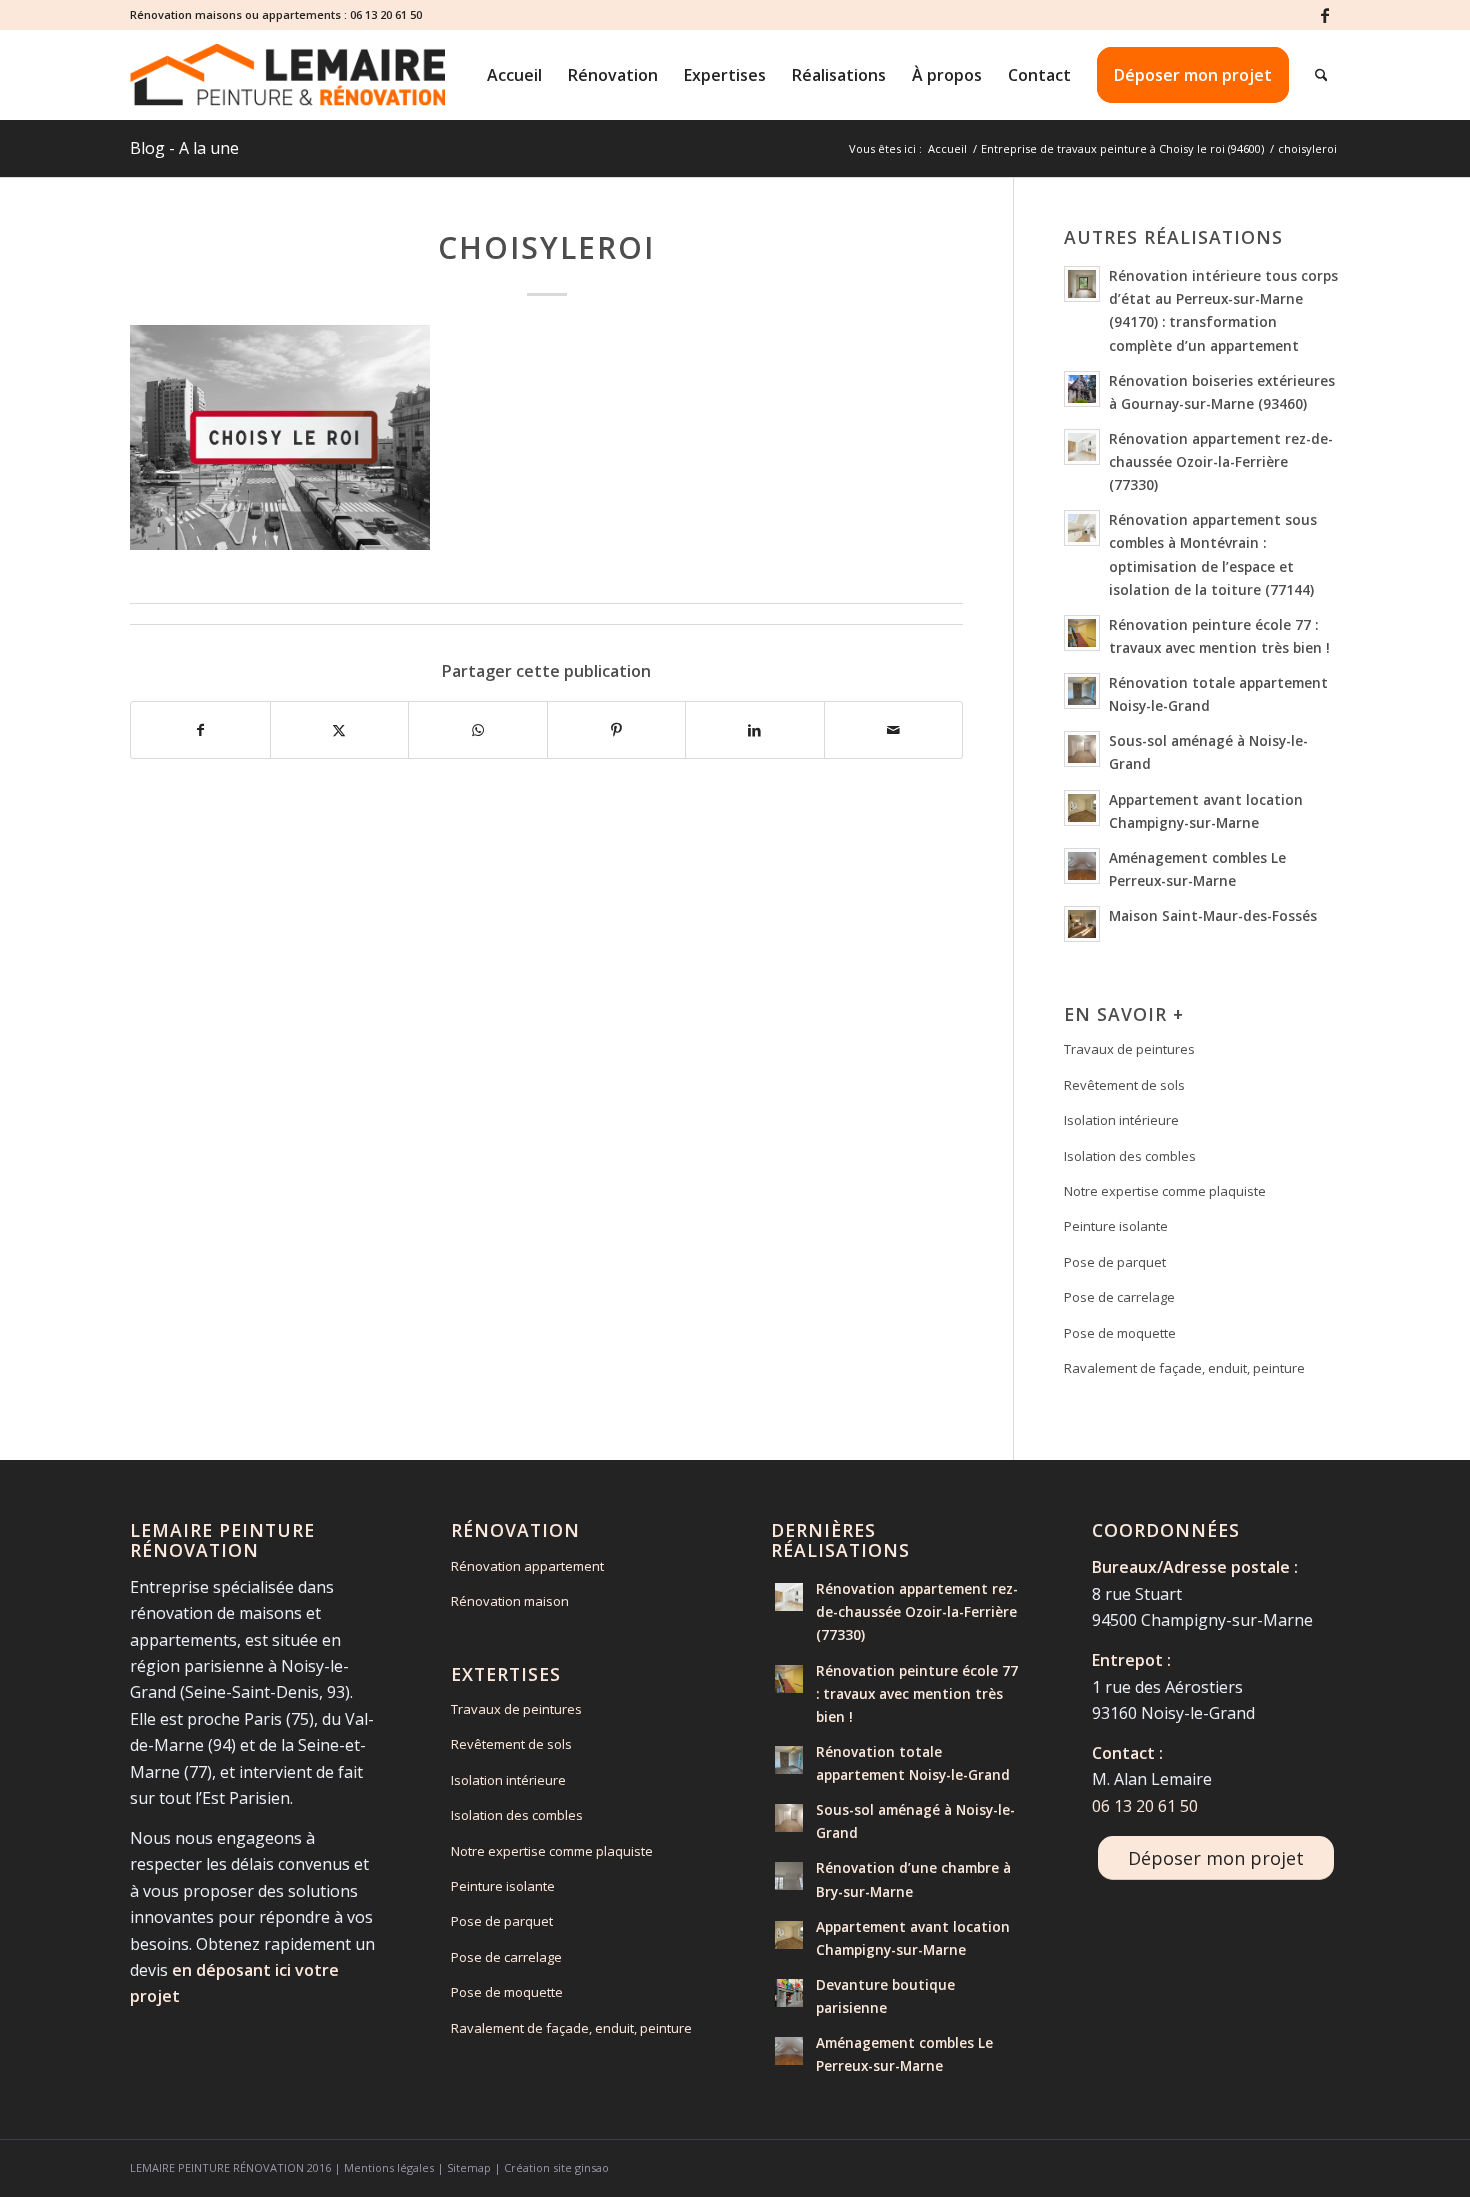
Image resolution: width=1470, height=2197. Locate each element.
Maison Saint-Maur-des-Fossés (1213, 915)
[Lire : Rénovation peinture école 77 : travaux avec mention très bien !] (1082, 633)
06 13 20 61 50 (386, 14)
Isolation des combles (1130, 1156)
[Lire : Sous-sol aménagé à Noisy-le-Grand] (1082, 749)
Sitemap (469, 2167)
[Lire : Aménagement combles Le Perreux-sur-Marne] (1082, 866)
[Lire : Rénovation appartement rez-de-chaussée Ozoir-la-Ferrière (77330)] (1082, 447)
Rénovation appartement (527, 1566)
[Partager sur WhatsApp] (478, 730)
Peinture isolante (1116, 1226)
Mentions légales (389, 2167)
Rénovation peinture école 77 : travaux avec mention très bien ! (917, 1693)
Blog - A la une (184, 148)
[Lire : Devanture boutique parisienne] (789, 1993)
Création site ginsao (556, 2167)
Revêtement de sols (1124, 1085)
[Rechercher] (1321, 75)
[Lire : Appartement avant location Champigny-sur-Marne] (1082, 808)
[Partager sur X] (340, 730)
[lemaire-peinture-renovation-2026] (287, 75)
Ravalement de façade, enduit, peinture (1184, 1368)
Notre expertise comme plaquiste (1165, 1191)
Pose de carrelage (1119, 1297)
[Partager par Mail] (894, 730)
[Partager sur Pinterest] (617, 730)
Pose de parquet (1115, 1262)
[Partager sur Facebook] (200, 730)
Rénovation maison (510, 1601)
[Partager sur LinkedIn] (755, 730)
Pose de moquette (1120, 1333)
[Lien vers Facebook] (1325, 15)
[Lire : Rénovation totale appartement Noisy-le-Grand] (1082, 691)
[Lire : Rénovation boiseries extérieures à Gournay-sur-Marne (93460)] (1082, 389)
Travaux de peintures (1129, 1049)
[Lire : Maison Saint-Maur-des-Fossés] (1082, 924)
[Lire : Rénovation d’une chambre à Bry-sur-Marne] (789, 1876)
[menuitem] (514, 75)
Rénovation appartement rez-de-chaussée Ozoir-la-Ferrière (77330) (1221, 461)
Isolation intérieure (1121, 1120)
